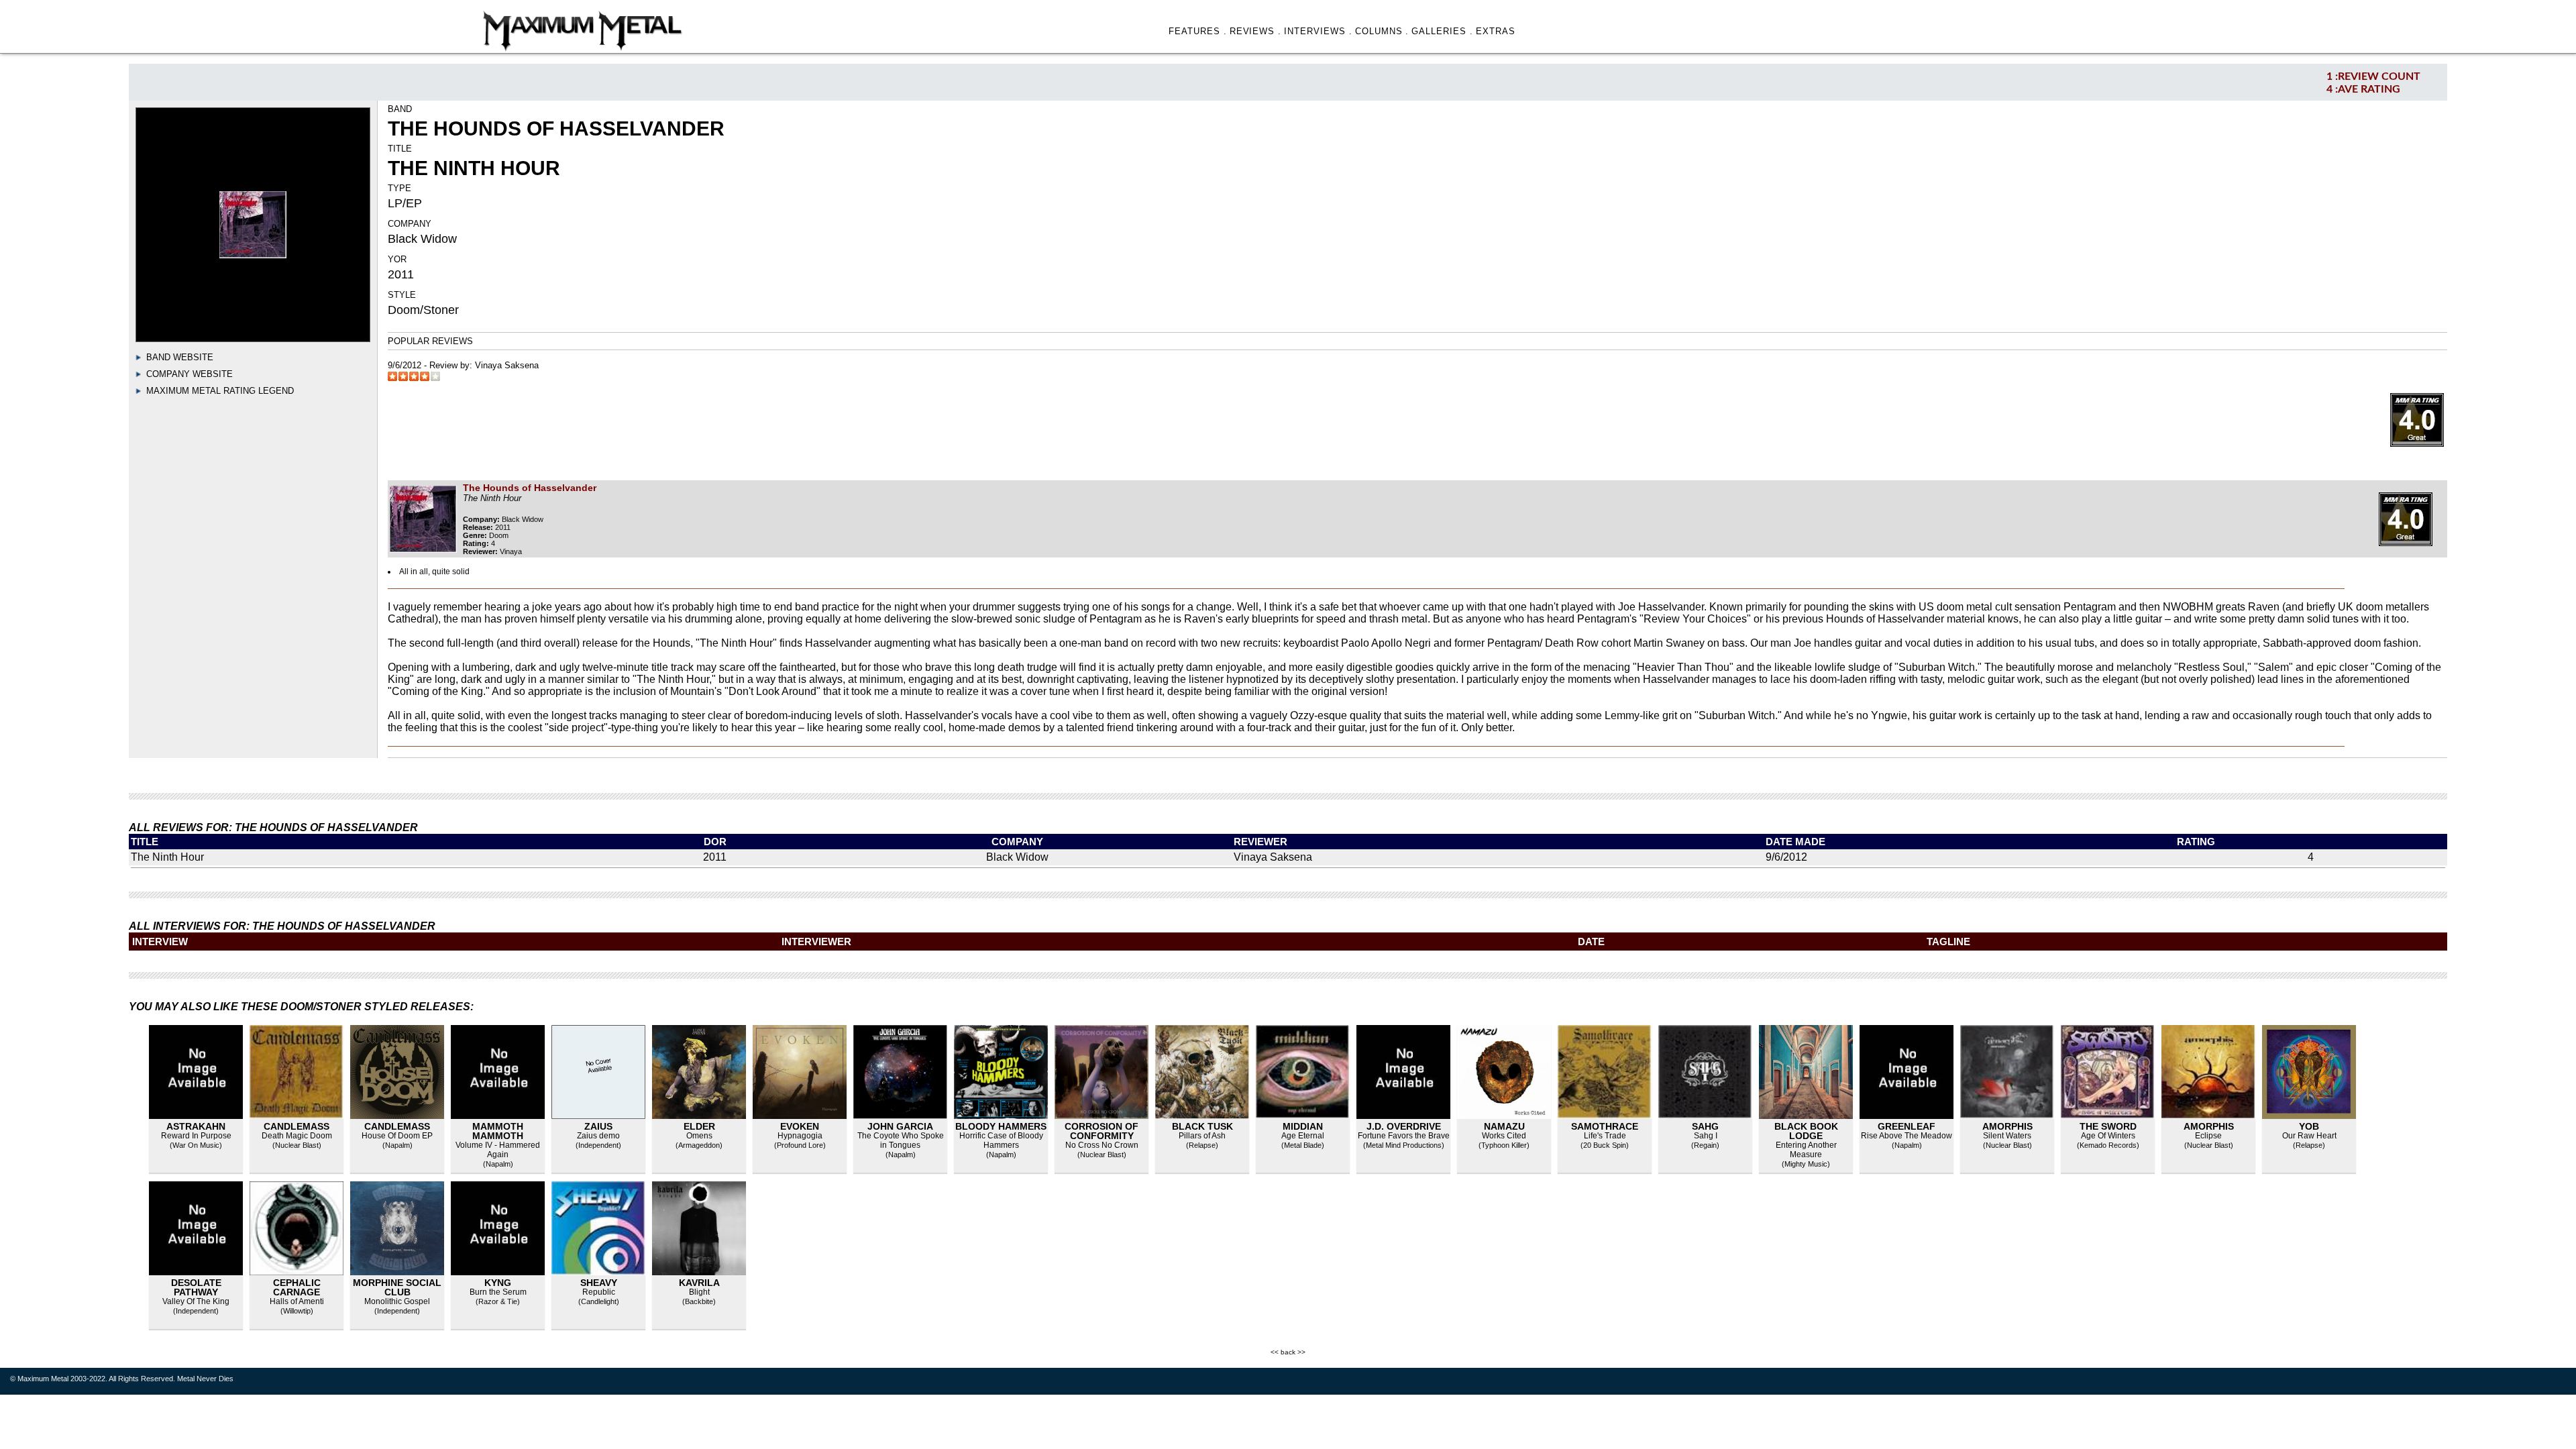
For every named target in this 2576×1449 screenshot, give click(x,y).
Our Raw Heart (2309, 1136)
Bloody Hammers (1001, 1126)
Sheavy (599, 1283)
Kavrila (699, 1283)
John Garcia (900, 1126)
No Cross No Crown (1102, 1145)
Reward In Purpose (196, 1136)
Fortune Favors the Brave (1404, 1136)
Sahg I (1706, 1136)
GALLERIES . (1442, 31)
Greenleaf (1907, 1126)
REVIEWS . (1256, 31)
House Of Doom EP (397, 1136)
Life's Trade (1605, 1136)
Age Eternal (1303, 1136)
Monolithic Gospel (397, 1301)
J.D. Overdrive (1404, 1126)
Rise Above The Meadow (1907, 1136)
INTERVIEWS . (1318, 31)
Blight (699, 1292)
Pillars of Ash (1202, 1136)
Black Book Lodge (1806, 1131)
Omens (699, 1136)
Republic (599, 1292)
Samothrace (1605, 1126)
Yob (2309, 1126)
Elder (699, 1126)
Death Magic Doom (297, 1136)
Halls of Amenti (297, 1301)
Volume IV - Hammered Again (498, 1150)
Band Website (180, 357)
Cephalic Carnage (297, 1287)
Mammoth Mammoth (498, 1131)
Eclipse (2208, 1136)
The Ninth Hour (167, 857)
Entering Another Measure (1806, 1150)
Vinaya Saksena (507, 365)
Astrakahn (196, 1126)
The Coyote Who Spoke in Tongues (901, 1140)
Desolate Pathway (196, 1287)
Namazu (1504, 1126)
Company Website (190, 374)
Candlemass (297, 1126)
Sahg (1705, 1126)
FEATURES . (1198, 31)
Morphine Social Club (397, 1287)
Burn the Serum (498, 1292)
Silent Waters (2007, 1136)
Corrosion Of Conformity (1102, 1131)
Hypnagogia (800, 1136)
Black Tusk (1202, 1126)
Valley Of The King (196, 1301)
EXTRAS (1496, 31)
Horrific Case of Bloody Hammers (1001, 1140)
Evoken (800, 1126)
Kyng (498, 1283)
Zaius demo (598, 1136)
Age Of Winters (2108, 1136)
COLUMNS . (1382, 31)
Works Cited (1504, 1136)
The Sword (2108, 1126)
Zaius (598, 1126)
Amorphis (2007, 1126)
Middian (1303, 1126)
